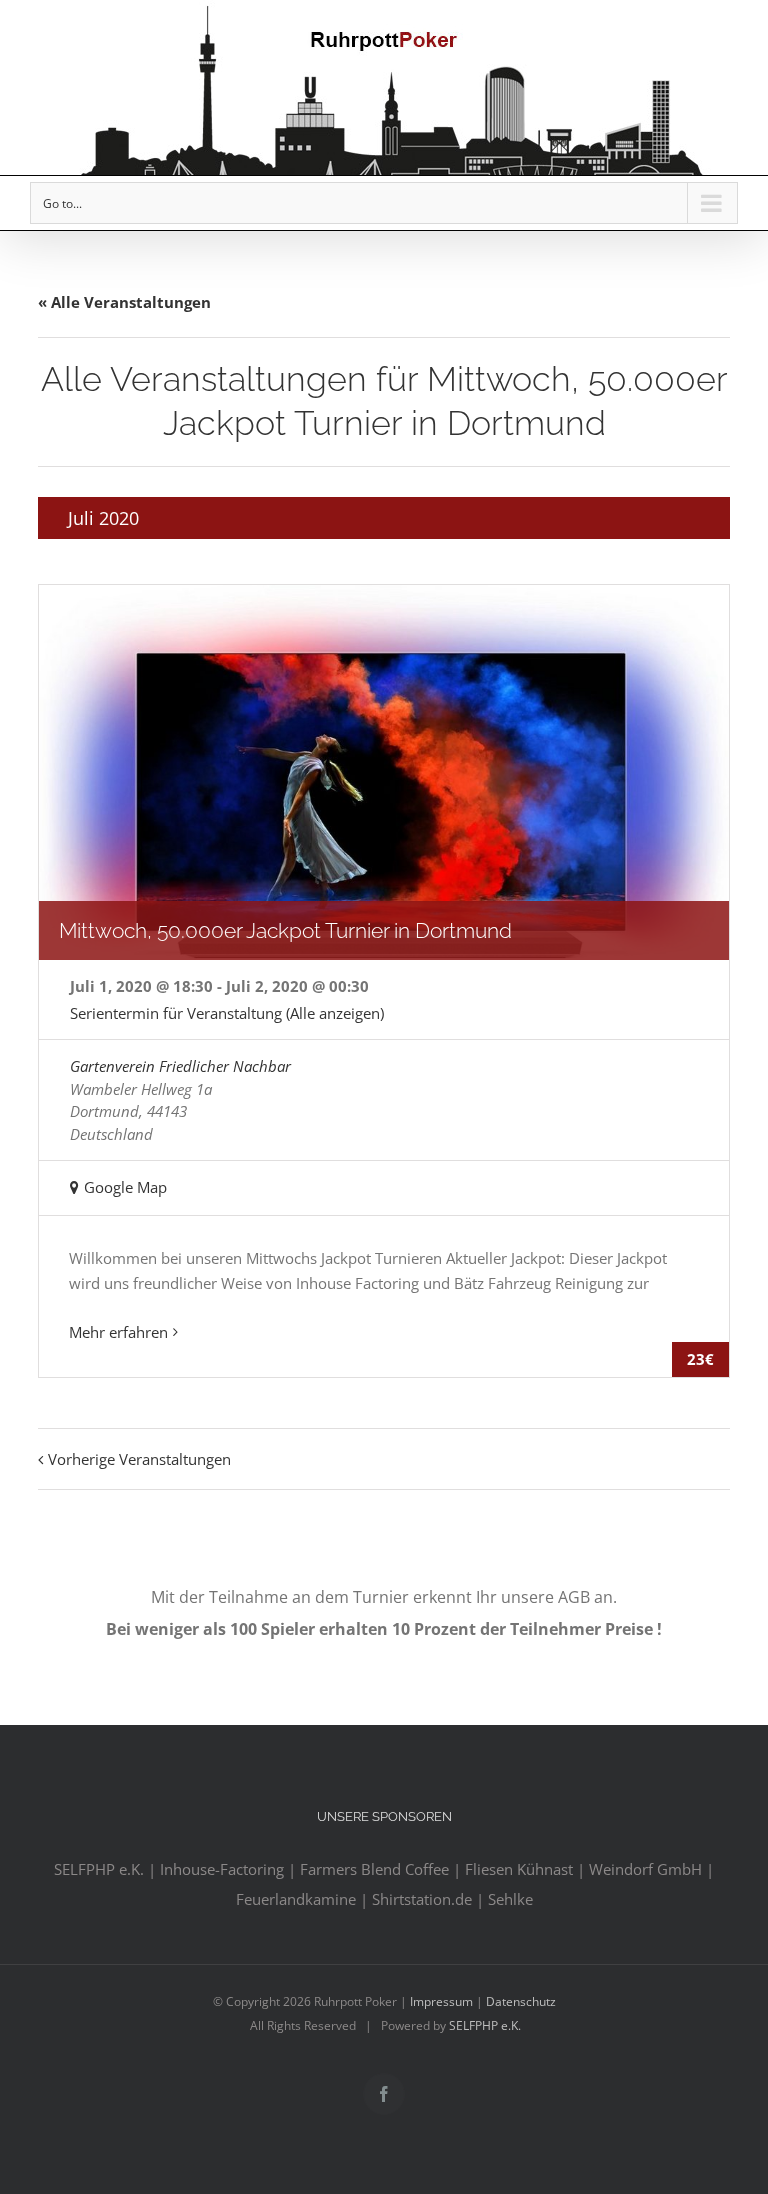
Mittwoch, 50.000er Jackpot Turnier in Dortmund (285, 930)
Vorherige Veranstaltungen (139, 1459)
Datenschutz (521, 2001)
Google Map (125, 1187)
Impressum (441, 2001)
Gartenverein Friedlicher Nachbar (180, 1066)
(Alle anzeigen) (335, 1013)
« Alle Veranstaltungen (124, 302)
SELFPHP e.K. (485, 2025)
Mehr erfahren (118, 1332)
